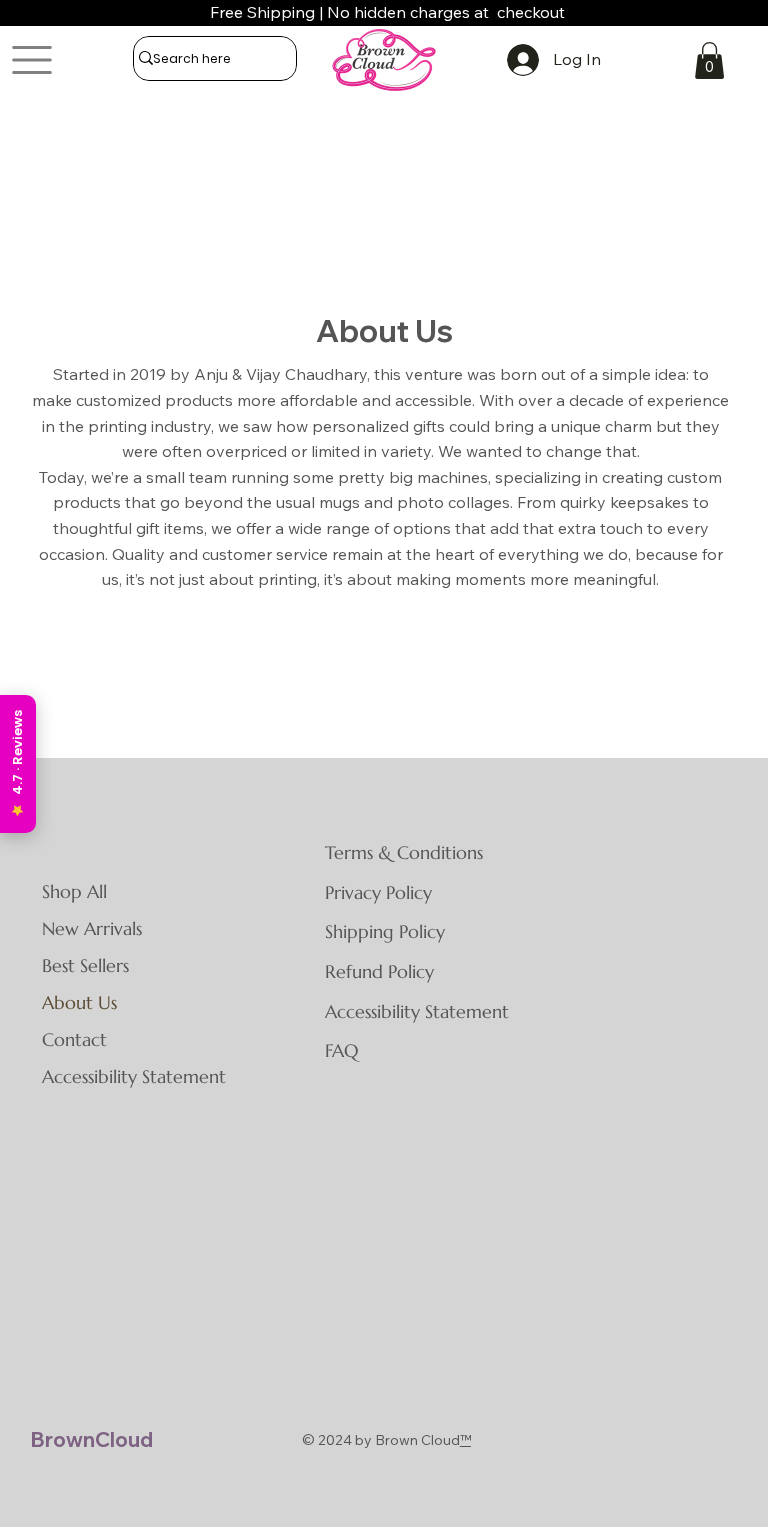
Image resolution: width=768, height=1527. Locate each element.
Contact (74, 1039)
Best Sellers (85, 965)
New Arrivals (92, 928)
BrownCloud (92, 1439)
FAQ (342, 1050)
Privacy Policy (378, 892)
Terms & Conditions (404, 852)
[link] (709, 60)
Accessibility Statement (134, 1076)
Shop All (74, 891)
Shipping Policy (385, 931)
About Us (79, 1002)
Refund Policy (379, 971)
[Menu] (32, 60)
